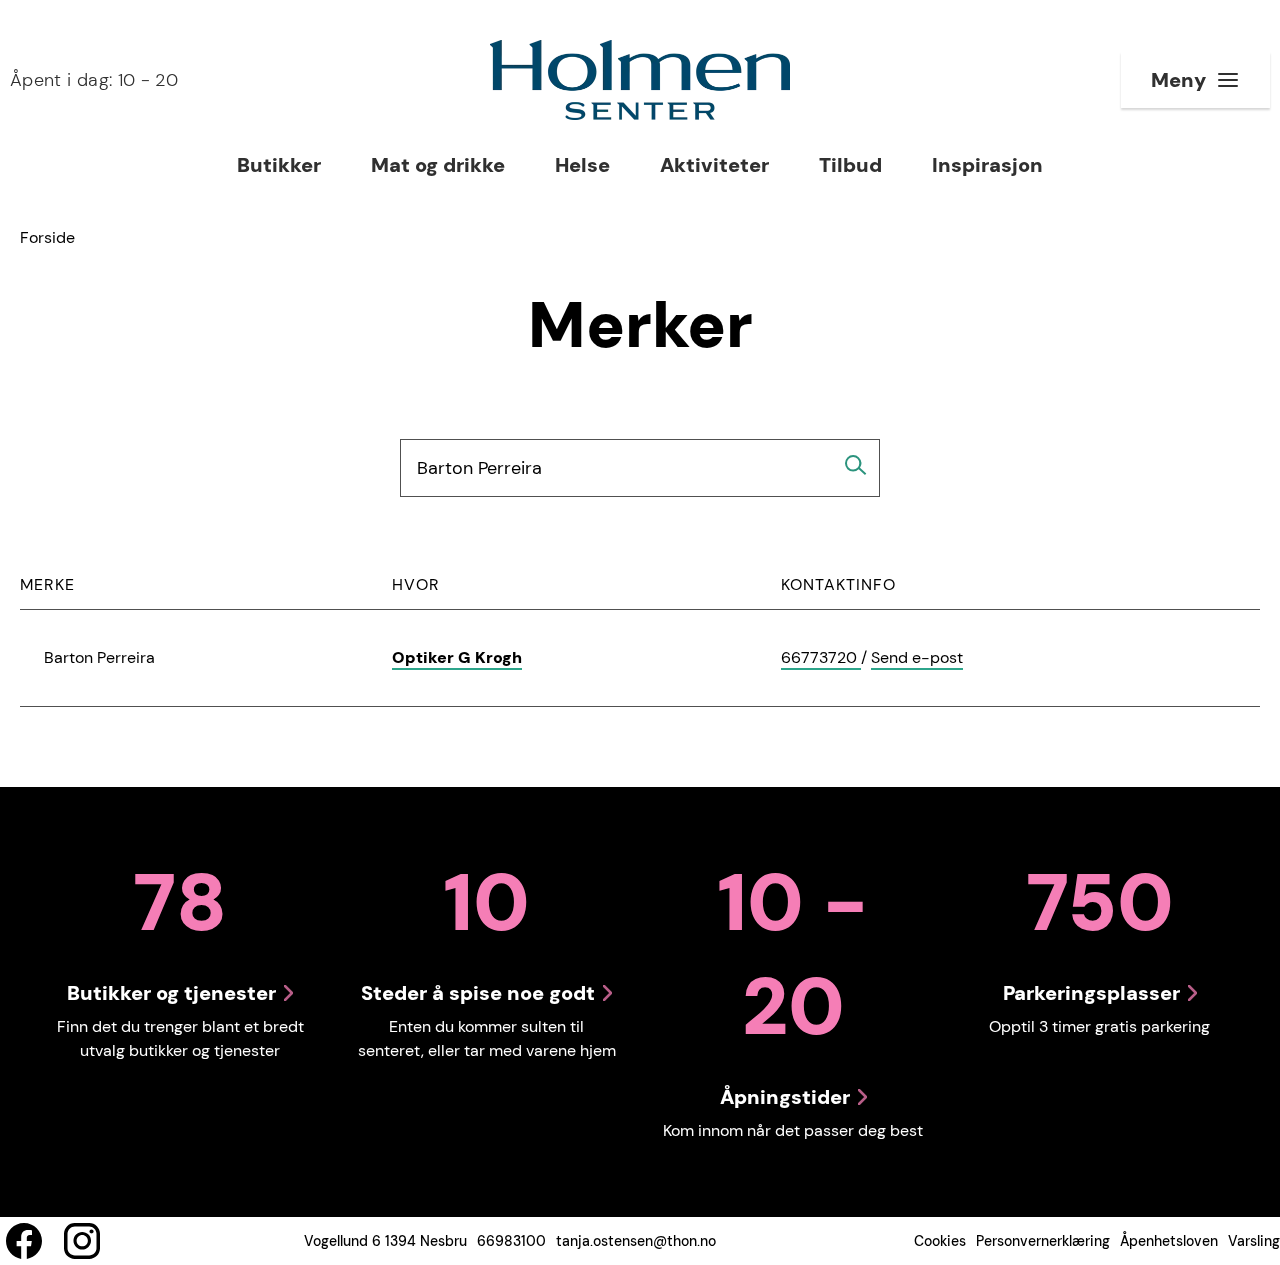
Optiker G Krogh (457, 657)
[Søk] (856, 465)
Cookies (940, 1241)
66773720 (821, 658)
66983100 (511, 1241)
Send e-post (917, 658)
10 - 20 (94, 80)
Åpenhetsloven (1169, 1241)
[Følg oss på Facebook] (24, 1241)
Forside (47, 237)
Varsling (1254, 1241)
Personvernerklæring (1043, 1241)
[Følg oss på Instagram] (82, 1241)
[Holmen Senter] (640, 80)
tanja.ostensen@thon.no (636, 1241)
